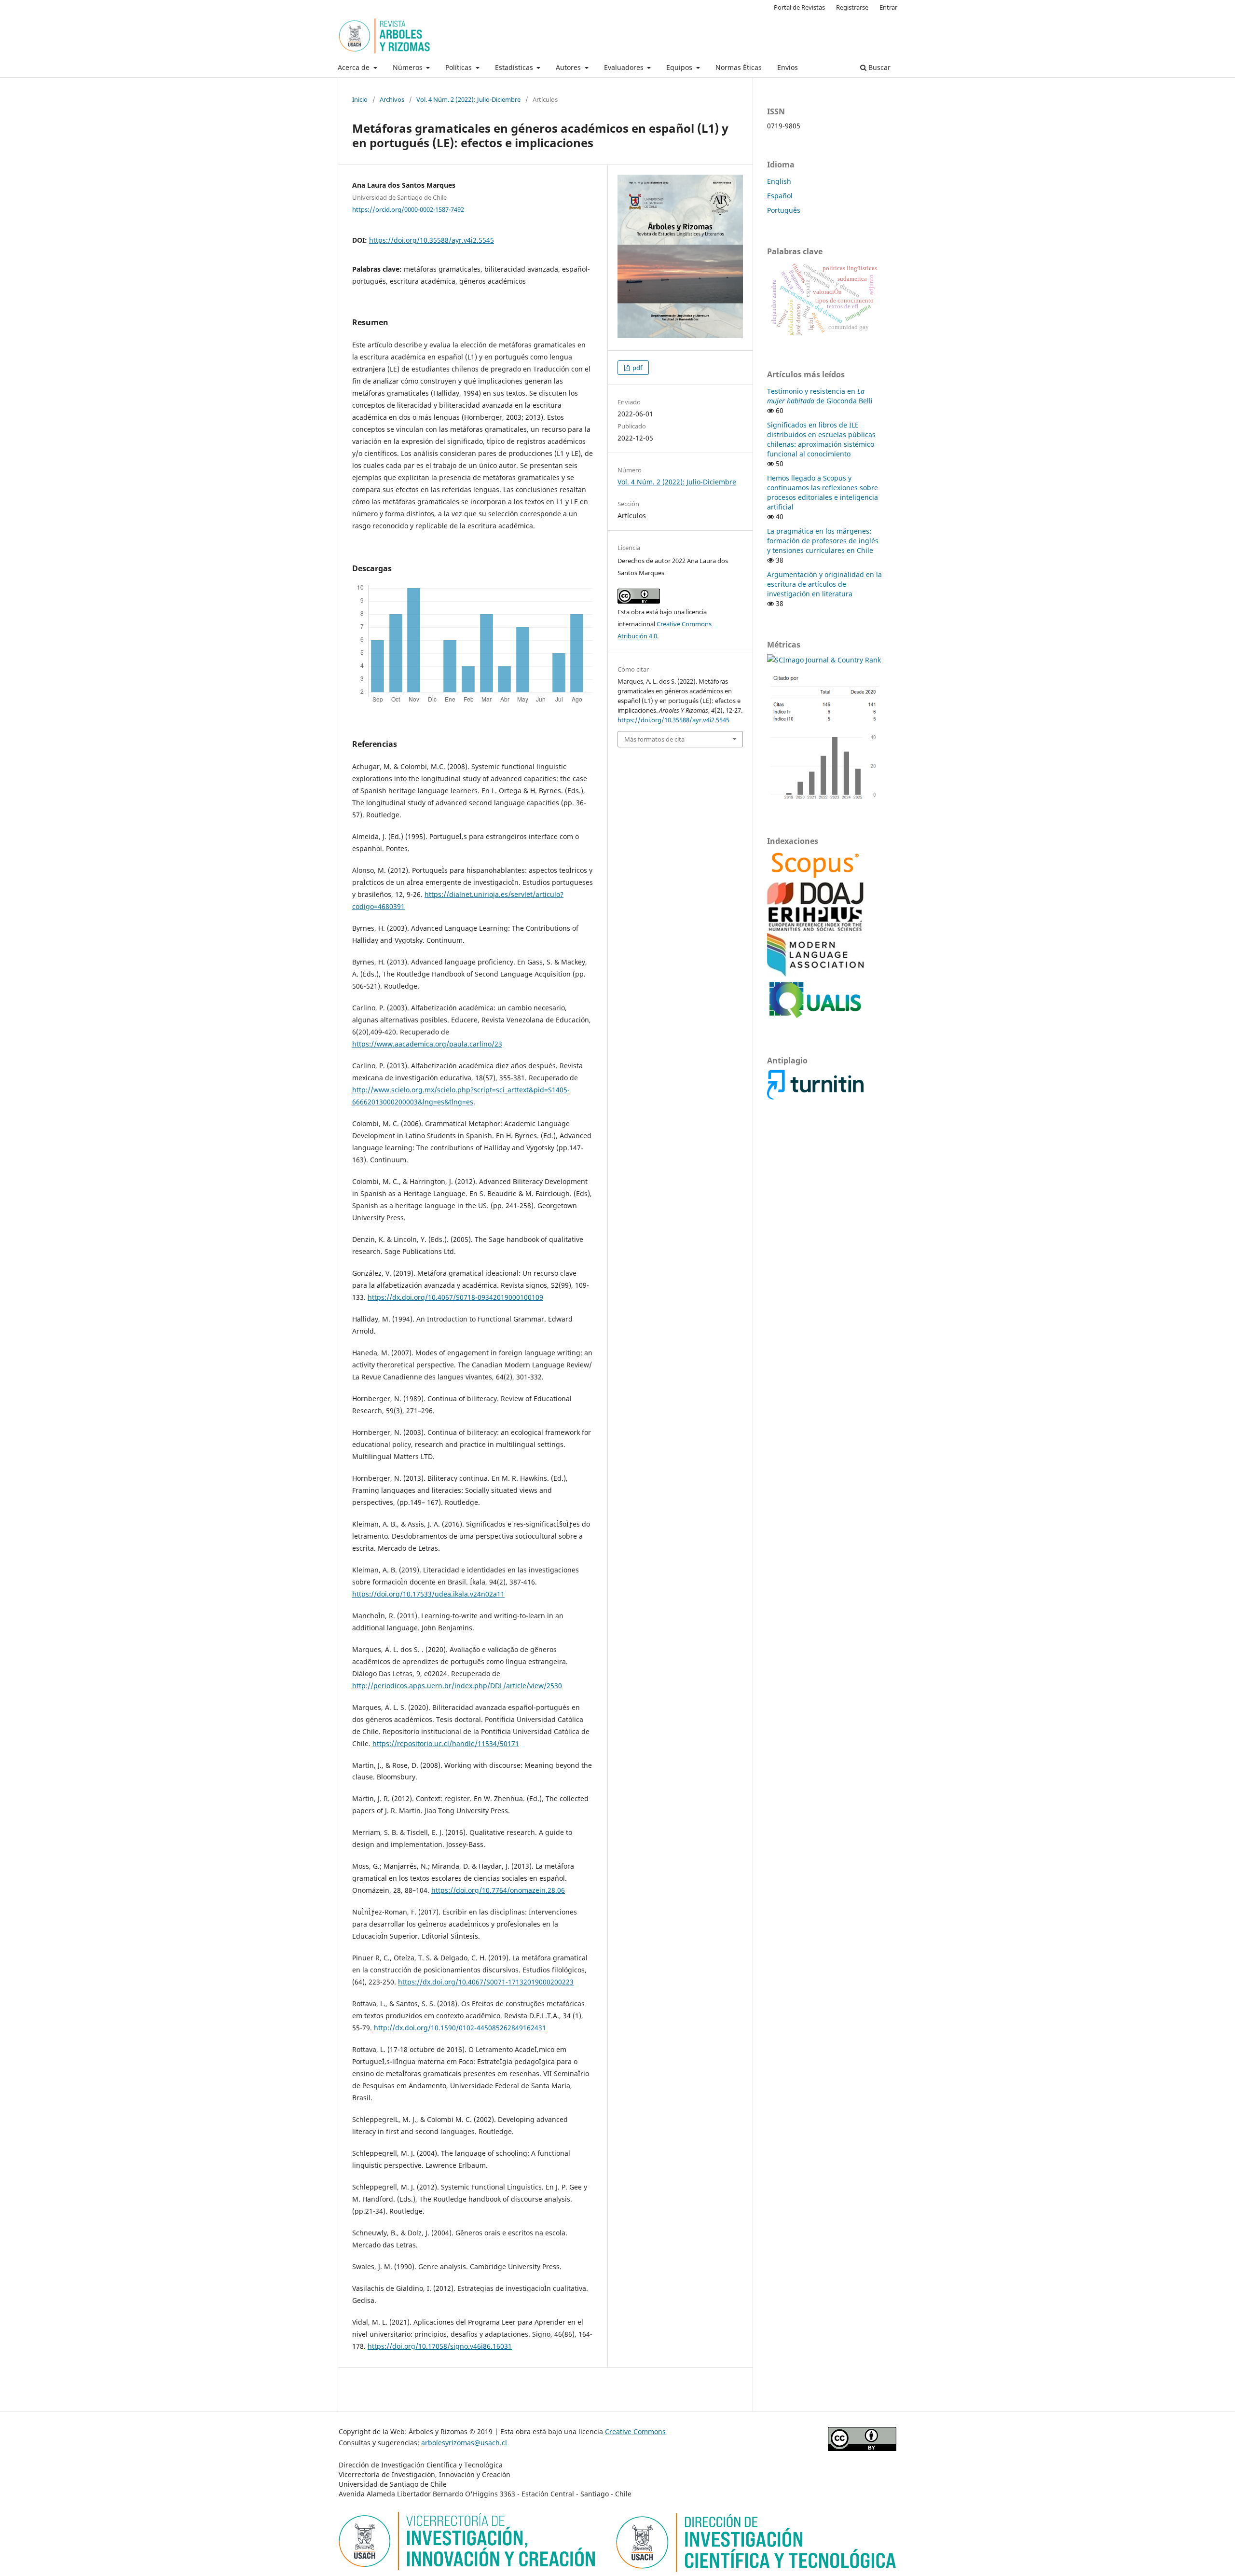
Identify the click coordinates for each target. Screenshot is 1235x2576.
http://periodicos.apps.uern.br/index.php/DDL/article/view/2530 (457, 1686)
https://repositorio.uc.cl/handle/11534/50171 (446, 1743)
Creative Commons (635, 2431)
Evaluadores (625, 67)
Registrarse (852, 7)
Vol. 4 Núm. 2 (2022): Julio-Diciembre (468, 99)
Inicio (360, 99)
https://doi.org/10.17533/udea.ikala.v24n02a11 (428, 1594)
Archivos (392, 99)
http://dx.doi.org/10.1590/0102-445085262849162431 (460, 2028)
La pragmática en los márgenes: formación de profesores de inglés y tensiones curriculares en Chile (823, 541)
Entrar (888, 7)
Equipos (680, 67)
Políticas (460, 67)
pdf (637, 368)
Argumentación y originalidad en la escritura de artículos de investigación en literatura (824, 584)
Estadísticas (515, 67)
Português (784, 210)
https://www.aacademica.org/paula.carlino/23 (427, 1044)
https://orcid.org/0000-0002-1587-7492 (408, 209)
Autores (569, 67)
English (779, 181)
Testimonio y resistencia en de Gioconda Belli (820, 396)
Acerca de (355, 67)
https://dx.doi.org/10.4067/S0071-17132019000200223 (486, 1982)
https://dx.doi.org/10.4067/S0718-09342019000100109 (455, 1297)
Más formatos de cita (654, 739)
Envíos (788, 67)
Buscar (878, 67)
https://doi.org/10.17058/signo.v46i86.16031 (440, 2346)
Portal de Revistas (799, 7)
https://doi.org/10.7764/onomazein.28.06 (498, 1890)
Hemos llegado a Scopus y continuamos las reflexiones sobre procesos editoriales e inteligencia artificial (823, 492)
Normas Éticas (739, 67)
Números (409, 67)
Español (780, 196)
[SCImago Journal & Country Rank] (824, 660)
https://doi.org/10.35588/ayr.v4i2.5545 (432, 240)
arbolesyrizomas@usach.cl (464, 2443)
